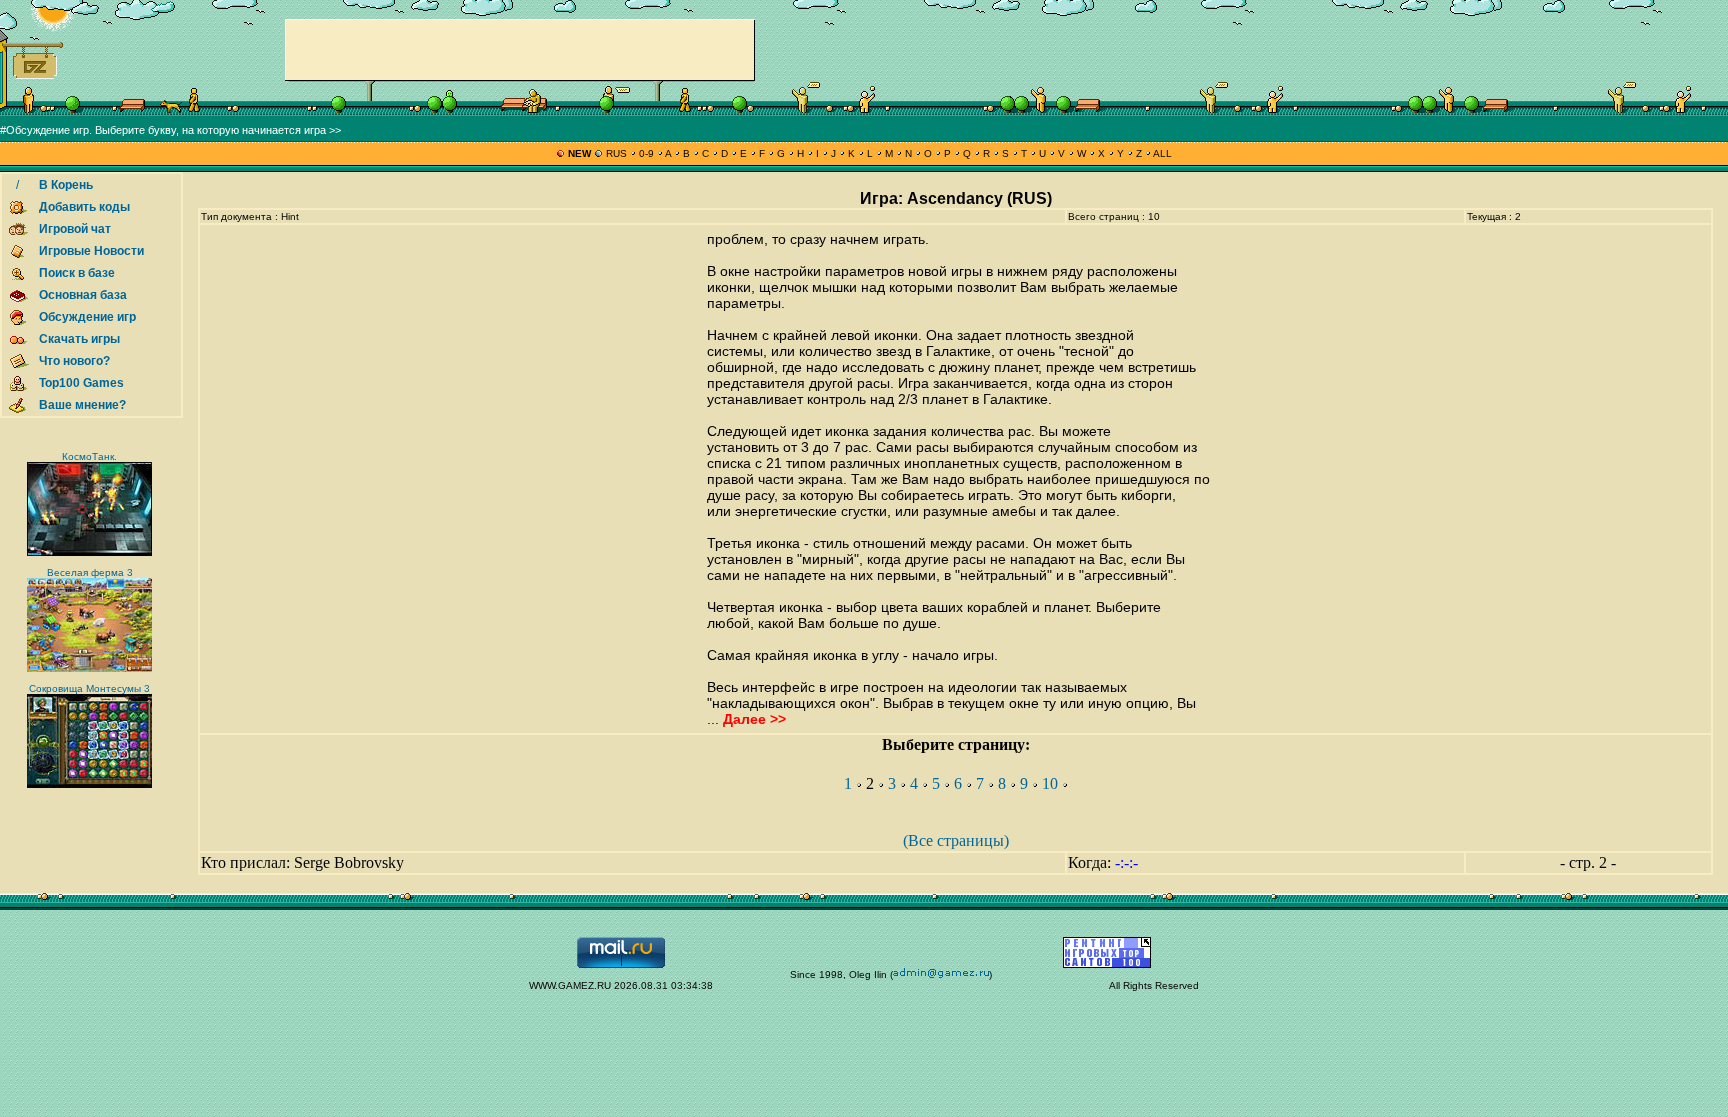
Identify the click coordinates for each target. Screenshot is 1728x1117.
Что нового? (74, 361)
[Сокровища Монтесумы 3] (89, 784)
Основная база (83, 295)
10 (1050, 783)
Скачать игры (79, 339)
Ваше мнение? (82, 405)
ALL (1161, 153)
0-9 (646, 153)
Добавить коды (84, 207)
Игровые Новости (91, 251)
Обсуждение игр (87, 317)
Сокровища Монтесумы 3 (89, 688)
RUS (616, 153)
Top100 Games (81, 383)
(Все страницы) (956, 840)
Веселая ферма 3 (90, 572)
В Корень (66, 185)
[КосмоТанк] (89, 552)
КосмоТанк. (89, 456)
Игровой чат (75, 229)
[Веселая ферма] (89, 668)
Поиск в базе (77, 273)
